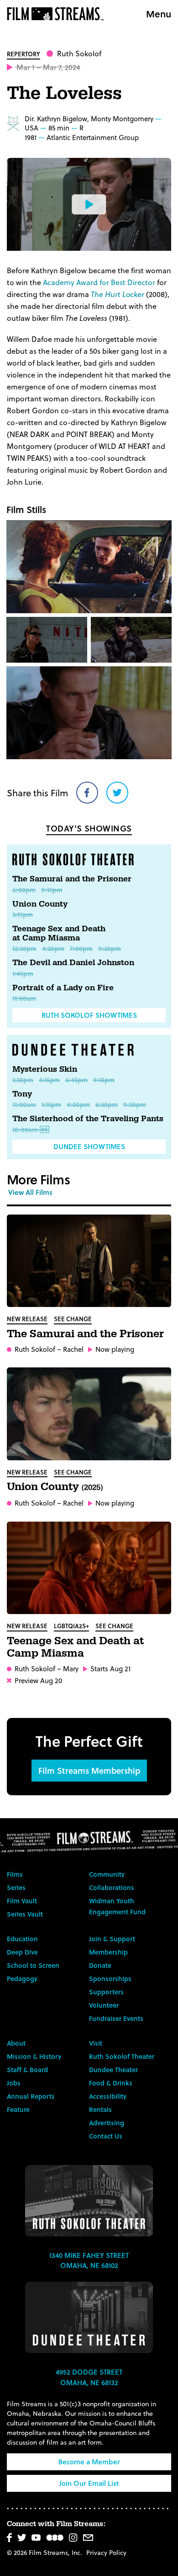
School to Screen (33, 1965)
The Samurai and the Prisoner (72, 879)
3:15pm (23, 915)
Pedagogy (22, 1979)
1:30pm (23, 1080)
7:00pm (81, 948)
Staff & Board (27, 2070)
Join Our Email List (89, 2483)
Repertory (24, 54)
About (16, 2043)
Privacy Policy (106, 2552)
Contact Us (106, 2136)
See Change (73, 1319)
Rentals (100, 2109)
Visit (96, 2043)
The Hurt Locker (118, 294)
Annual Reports (31, 2096)
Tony (22, 1094)
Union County (40, 904)
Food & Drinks (111, 2083)
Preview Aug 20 (38, 1681)
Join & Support (112, 1939)
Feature (18, 2109)
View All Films (30, 1192)
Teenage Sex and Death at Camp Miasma (59, 933)
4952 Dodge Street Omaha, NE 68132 (89, 2377)
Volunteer (104, 2005)
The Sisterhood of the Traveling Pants (88, 1119)
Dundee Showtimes (89, 1146)
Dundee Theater (113, 2070)
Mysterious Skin (45, 1069)
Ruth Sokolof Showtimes (89, 1015)
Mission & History (34, 2056)
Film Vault (22, 1901)
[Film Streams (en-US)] (58, 14)
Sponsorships (110, 1979)
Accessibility (108, 2096)
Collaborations (112, 1887)
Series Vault (25, 1914)
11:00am (24, 998)
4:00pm (78, 1104)
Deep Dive (22, 1952)
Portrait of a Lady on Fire (63, 988)
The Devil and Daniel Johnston (73, 963)
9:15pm (52, 890)
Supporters (106, 1992)
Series (16, 1887)
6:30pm (107, 1104)
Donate (100, 1965)
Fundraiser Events (116, 2018)
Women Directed (13, 124)
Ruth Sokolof (79, 53)
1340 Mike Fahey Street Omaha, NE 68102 (89, 2260)
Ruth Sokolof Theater (122, 2056)
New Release (27, 1319)
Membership (108, 1952)
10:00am (25, 1130)
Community (107, 1874)
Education (22, 1939)
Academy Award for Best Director (99, 282)
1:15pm (51, 1104)
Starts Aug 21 (110, 1669)
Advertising (107, 2123)
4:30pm (53, 948)
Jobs (14, 2083)
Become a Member (89, 2462)
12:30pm (24, 948)
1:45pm (23, 974)
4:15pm (49, 1080)
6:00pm (24, 890)
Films (15, 1874)
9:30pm (110, 948)
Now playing (115, 1349)
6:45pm (76, 1080)
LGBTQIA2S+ (71, 1626)
